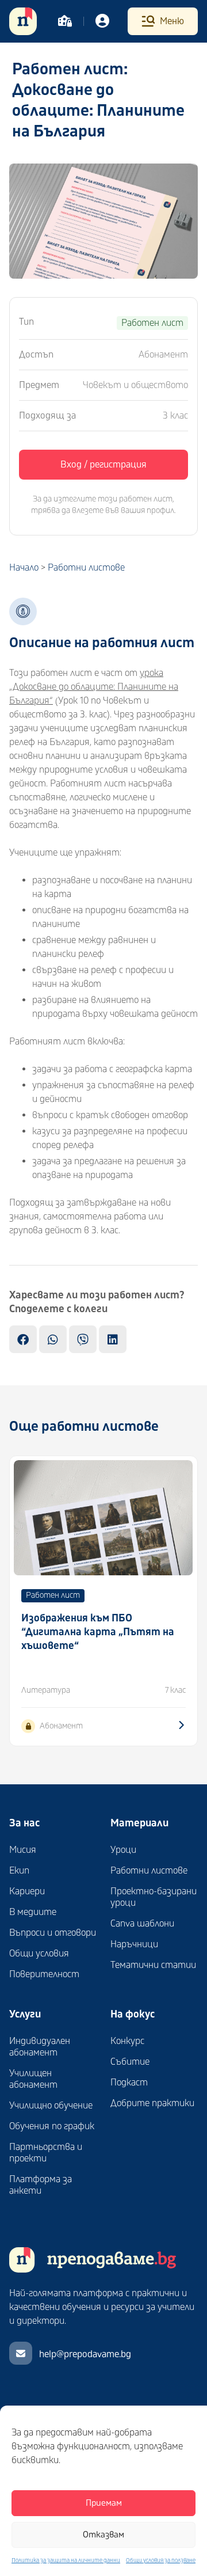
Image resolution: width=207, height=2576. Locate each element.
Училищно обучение (51, 2106)
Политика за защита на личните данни (66, 2560)
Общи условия (39, 1954)
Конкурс (127, 2041)
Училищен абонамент (33, 2079)
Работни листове (86, 568)
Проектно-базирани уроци (154, 1897)
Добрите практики (152, 2103)
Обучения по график (52, 2126)
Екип (19, 1871)
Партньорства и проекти (46, 2153)
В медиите (33, 1912)
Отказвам (103, 2535)
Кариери (27, 1891)
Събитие (130, 2062)
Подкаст (129, 2083)
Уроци (123, 1850)
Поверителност (44, 1974)
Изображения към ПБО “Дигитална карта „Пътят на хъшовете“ (98, 1632)
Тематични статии (153, 1965)
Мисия (23, 1850)
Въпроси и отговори (53, 1933)
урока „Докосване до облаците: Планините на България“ (94, 687)
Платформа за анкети (41, 2185)
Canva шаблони (142, 1924)
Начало (24, 568)
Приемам (104, 2503)
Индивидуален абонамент (40, 2047)
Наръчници (134, 1944)
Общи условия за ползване (161, 2560)
